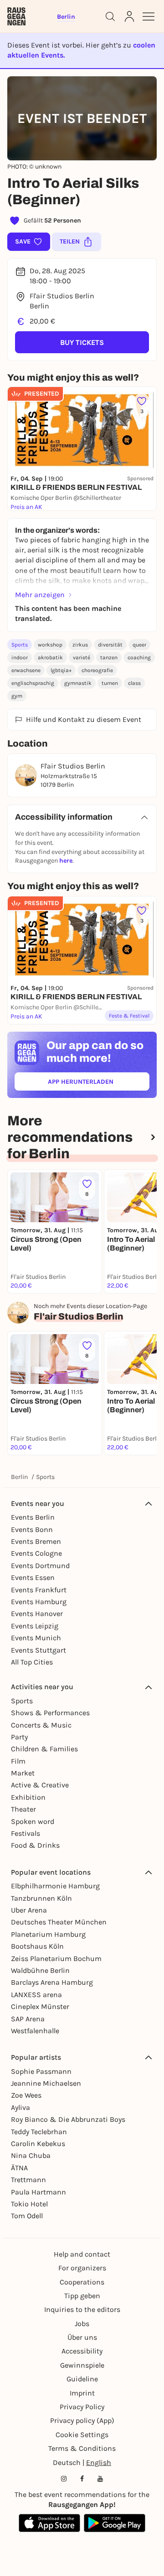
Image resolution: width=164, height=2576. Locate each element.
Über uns (82, 2337)
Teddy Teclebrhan (39, 2132)
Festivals (26, 1833)
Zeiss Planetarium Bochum (56, 1959)
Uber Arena (29, 1910)
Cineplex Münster (40, 2006)
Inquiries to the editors (82, 2309)
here (66, 861)
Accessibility (82, 2351)
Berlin (19, 1477)
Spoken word (33, 1821)
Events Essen (33, 1577)
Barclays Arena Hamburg (52, 1982)
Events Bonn (32, 1529)
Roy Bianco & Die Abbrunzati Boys (68, 2119)
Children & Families (44, 1749)
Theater (23, 1809)
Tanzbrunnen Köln (41, 1898)
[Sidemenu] (149, 16)
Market (23, 1773)
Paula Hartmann (38, 2192)
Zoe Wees (26, 2095)
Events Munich (36, 1638)
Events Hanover (37, 1614)
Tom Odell (27, 2216)
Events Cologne (36, 1553)
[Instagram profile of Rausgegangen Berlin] (64, 2479)
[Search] (110, 16)
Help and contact (82, 2254)
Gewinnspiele (82, 2365)
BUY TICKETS (82, 342)
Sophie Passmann (41, 2071)
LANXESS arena (36, 1995)
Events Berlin (33, 1517)
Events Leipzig (35, 1626)
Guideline (82, 2379)
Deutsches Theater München (59, 1922)
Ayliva (20, 2107)
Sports (20, 645)
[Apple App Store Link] (49, 2523)
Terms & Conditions (82, 2448)
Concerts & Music (41, 1725)
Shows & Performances (50, 1713)
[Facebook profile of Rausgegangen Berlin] (82, 2479)
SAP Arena (28, 2019)
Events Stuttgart (38, 1650)
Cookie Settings (82, 2435)
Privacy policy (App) (82, 2420)
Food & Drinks (35, 1845)
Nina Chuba (31, 2155)
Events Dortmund (40, 1566)
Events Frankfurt (39, 1590)
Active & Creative (40, 1785)
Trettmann (28, 2180)
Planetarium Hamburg (48, 1934)
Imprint (82, 2393)
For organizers (82, 2268)
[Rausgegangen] (16, 16)
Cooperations (82, 2282)
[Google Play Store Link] (115, 2523)
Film (18, 1761)
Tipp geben (82, 2296)
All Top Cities (32, 1662)
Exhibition (28, 1797)
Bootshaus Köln (37, 1946)
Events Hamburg (39, 1602)
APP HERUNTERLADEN (99, 1084)
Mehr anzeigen (40, 595)
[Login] (129, 16)
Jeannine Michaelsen (46, 2083)
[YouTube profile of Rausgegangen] (100, 2479)
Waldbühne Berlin (40, 1970)
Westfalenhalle (35, 2031)
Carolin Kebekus (38, 2144)
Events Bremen (36, 1541)
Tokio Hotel (29, 2204)
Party (19, 1737)
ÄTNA (19, 2168)
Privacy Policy (82, 2407)
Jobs (82, 2324)
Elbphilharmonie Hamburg (55, 1886)
